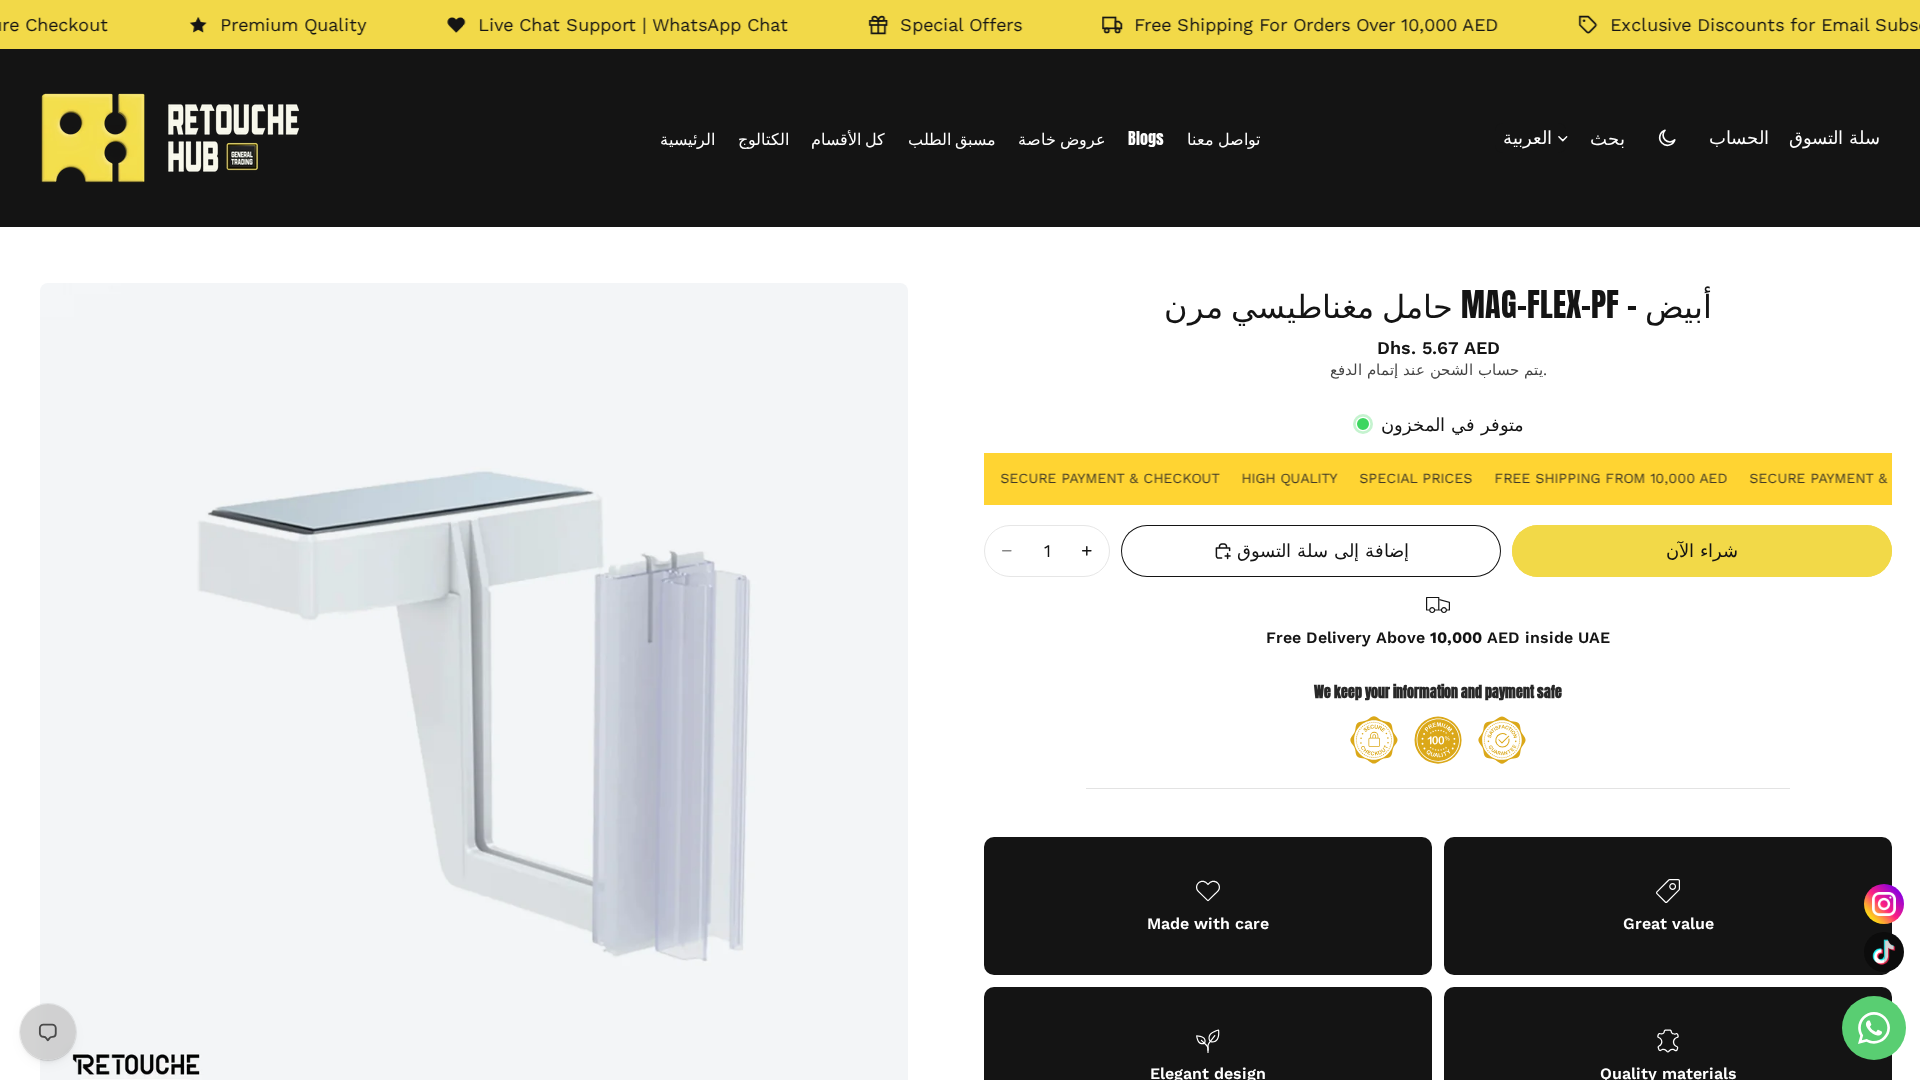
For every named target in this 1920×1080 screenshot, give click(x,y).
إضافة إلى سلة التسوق (1323, 550)
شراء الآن (1702, 550)
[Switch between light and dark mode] (1667, 138)
